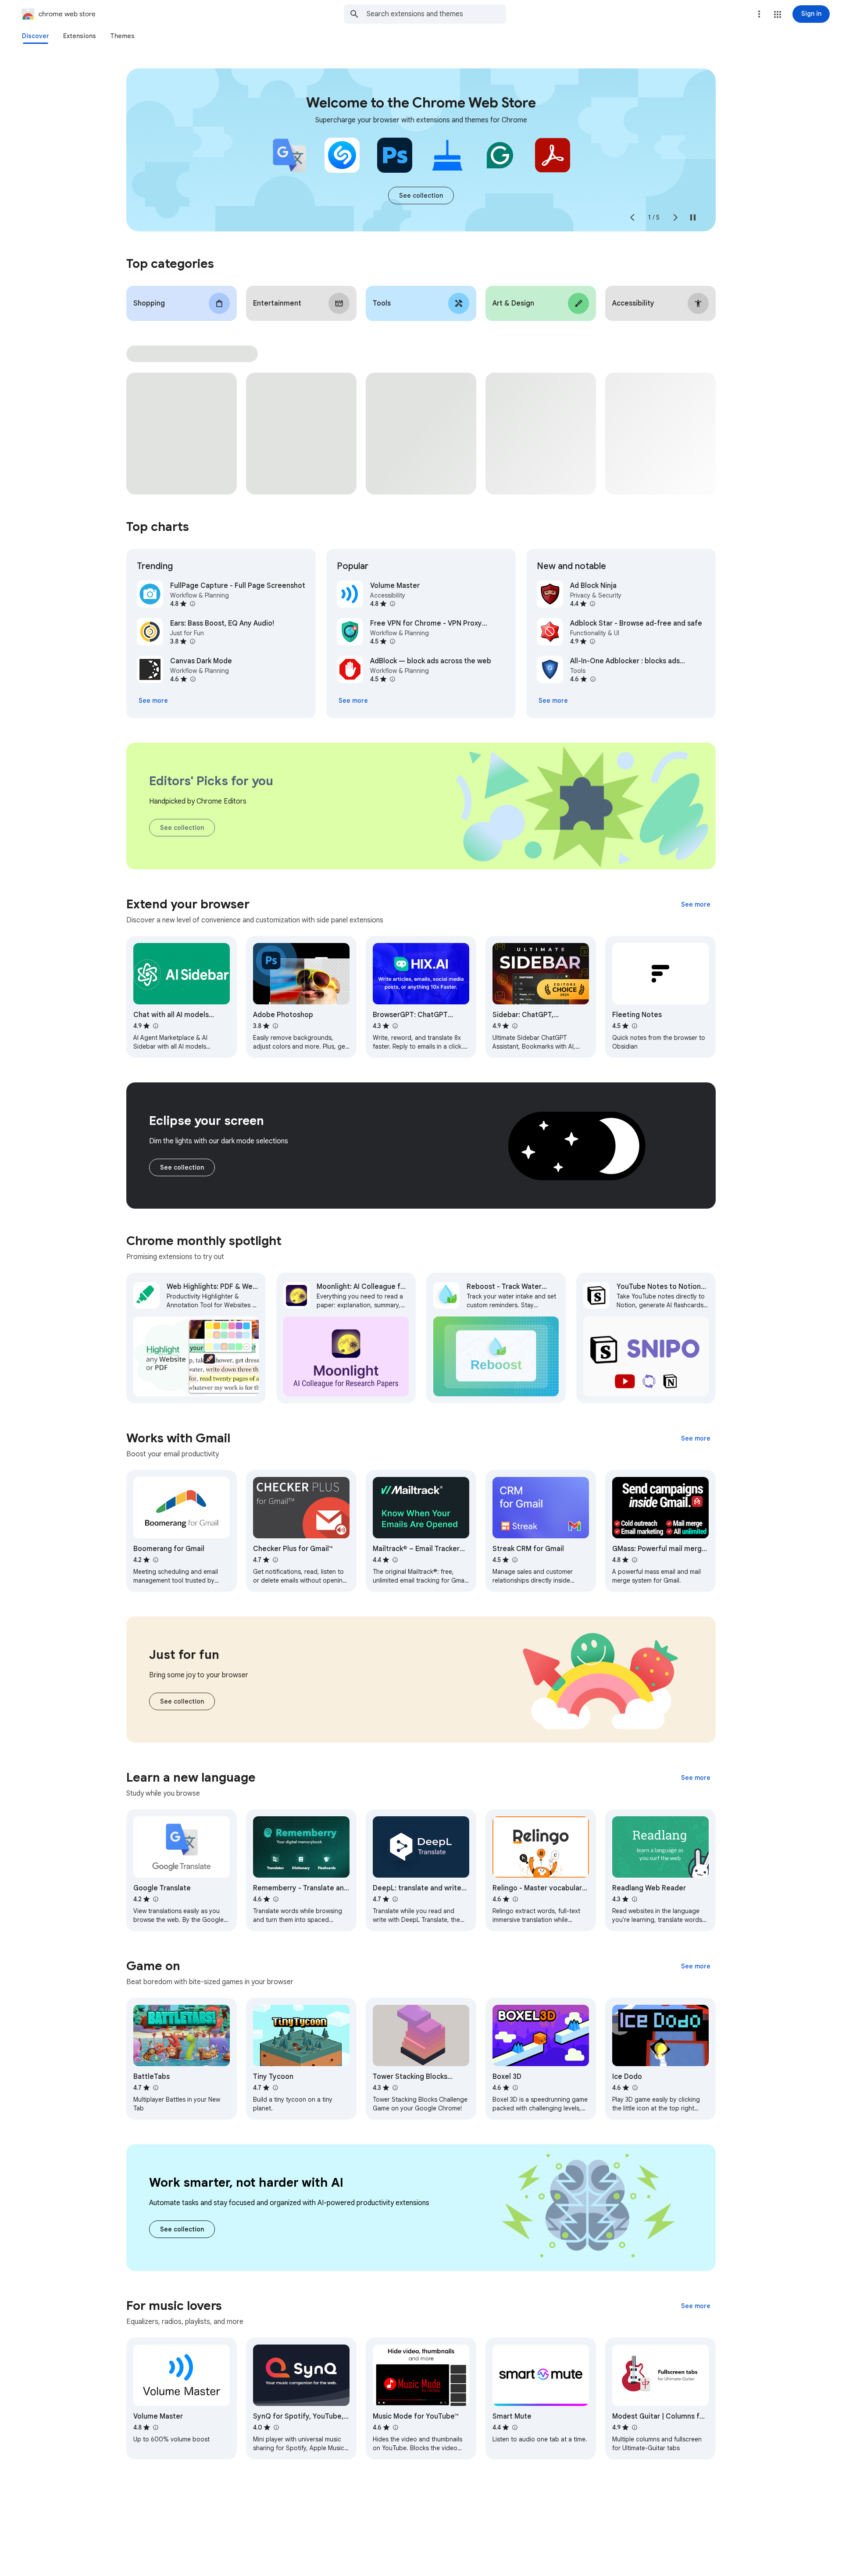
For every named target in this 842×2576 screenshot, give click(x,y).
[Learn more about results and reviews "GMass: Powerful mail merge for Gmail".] (634, 1560)
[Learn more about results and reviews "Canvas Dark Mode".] (193, 679)
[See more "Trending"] (153, 701)
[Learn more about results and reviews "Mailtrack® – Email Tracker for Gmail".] (395, 1560)
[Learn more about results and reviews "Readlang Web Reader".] (634, 1899)
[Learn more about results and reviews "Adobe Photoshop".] (275, 1026)
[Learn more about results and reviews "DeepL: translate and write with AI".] (395, 1899)
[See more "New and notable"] (553, 701)
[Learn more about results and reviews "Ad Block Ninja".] (592, 604)
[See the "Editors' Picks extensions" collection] (182, 828)
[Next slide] (675, 217)
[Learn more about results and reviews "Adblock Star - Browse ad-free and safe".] (592, 641)
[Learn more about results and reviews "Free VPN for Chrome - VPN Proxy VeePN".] (392, 641)
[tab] (36, 36)
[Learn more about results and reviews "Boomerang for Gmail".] (155, 1560)
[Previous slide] (632, 217)
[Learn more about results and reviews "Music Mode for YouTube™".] (395, 2427)
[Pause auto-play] (693, 217)
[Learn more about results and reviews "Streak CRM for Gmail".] (514, 1560)
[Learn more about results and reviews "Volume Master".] (392, 604)
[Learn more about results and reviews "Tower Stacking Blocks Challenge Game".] (395, 2088)
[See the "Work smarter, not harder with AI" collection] (182, 2229)
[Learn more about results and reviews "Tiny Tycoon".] (275, 2088)
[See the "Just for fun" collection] (182, 1701)
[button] (778, 14)
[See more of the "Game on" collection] (696, 1966)
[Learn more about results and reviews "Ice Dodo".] (635, 2088)
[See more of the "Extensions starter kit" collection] (421, 196)
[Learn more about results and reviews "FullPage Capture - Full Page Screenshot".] (192, 604)
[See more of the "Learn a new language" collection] (696, 1778)
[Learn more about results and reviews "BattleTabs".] (155, 2088)
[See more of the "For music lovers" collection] (696, 2306)
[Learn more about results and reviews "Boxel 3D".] (515, 2088)
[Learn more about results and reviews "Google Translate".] (155, 1899)
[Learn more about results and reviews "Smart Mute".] (514, 2427)
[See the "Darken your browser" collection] (182, 1167)
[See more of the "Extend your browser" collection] (696, 904)
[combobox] (436, 14)
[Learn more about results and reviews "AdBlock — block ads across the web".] (392, 679)
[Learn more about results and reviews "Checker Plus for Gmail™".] (275, 1560)
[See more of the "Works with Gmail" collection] (696, 1438)
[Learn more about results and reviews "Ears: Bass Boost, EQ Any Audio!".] (192, 641)
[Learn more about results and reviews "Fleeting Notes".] (634, 1026)
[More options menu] (759, 14)
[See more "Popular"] (353, 701)
